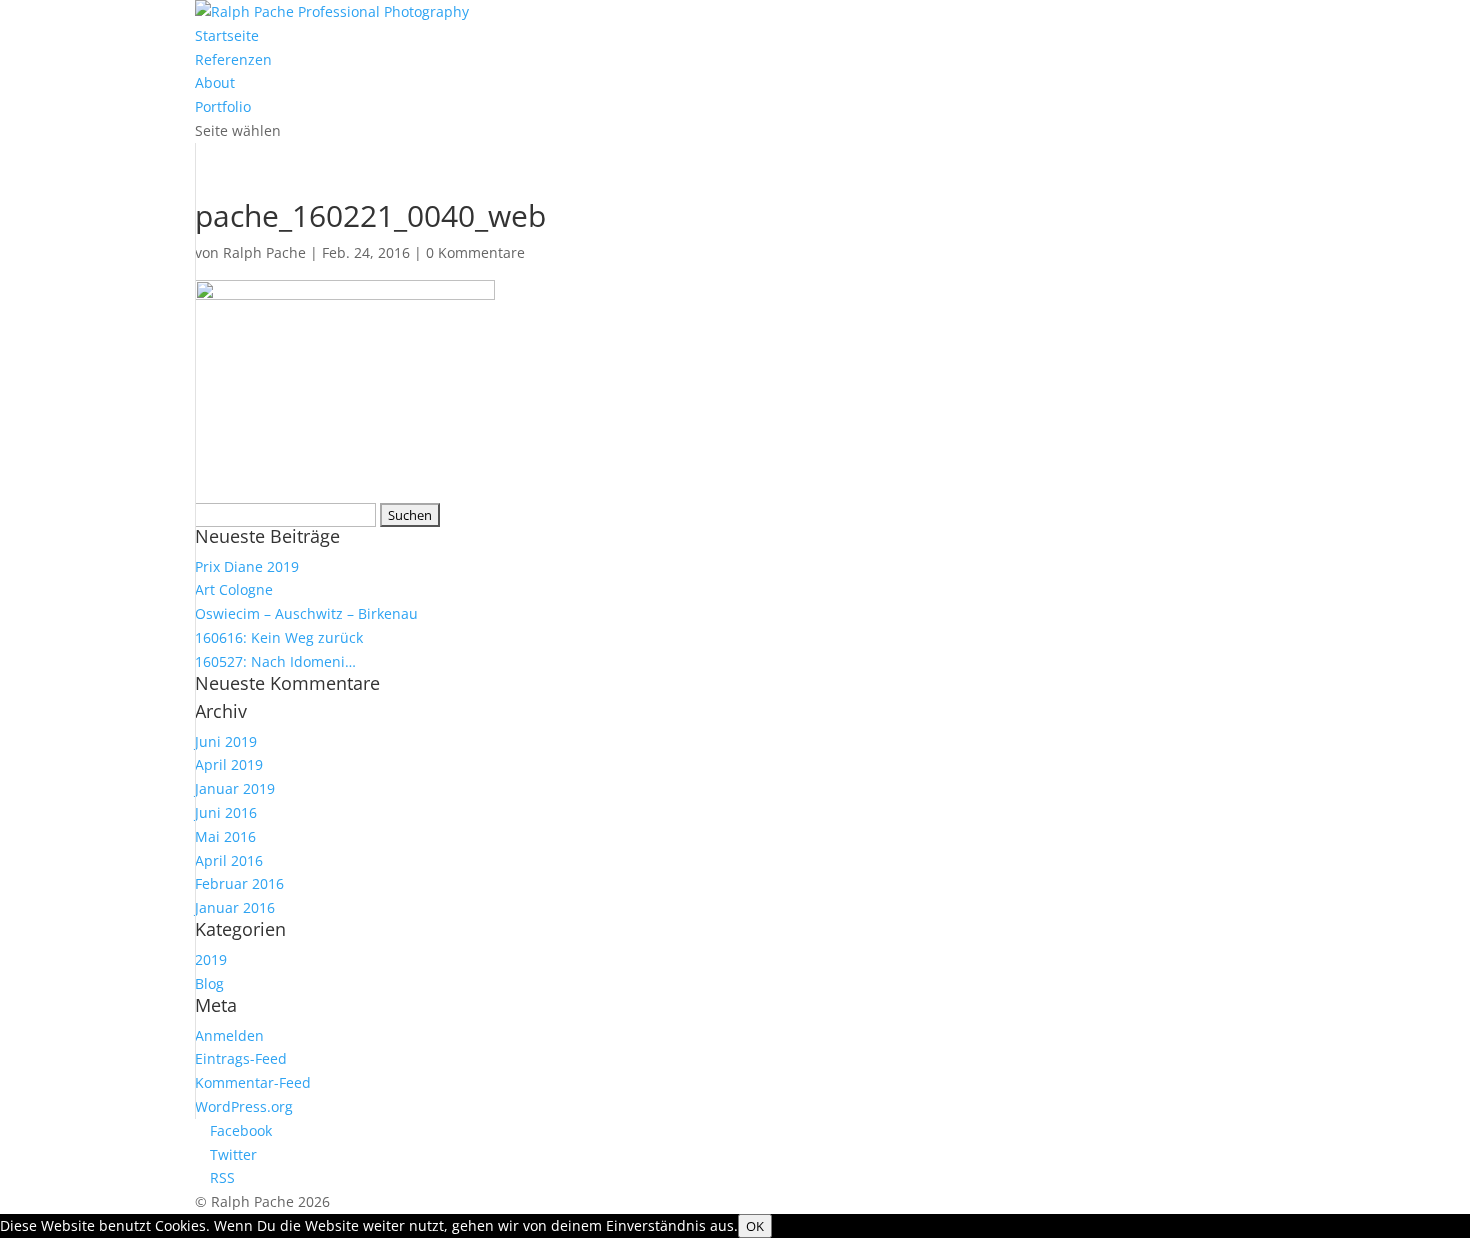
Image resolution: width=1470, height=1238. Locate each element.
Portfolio (223, 106)
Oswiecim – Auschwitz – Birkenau (306, 613)
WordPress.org (244, 1106)
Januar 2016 (235, 907)
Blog (209, 983)
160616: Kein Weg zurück (279, 637)
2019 (211, 959)
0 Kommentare (475, 252)
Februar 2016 (239, 883)
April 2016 (229, 860)
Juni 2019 (226, 741)
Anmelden (229, 1035)
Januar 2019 (235, 788)
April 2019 (229, 764)
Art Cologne (234, 589)
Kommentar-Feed (253, 1082)
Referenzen (233, 59)
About (215, 82)
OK (755, 1226)
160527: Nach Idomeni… (275, 661)
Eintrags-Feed (241, 1058)
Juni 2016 (226, 812)
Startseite (227, 35)
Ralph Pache (264, 252)
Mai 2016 (225, 836)
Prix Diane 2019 (247, 566)
